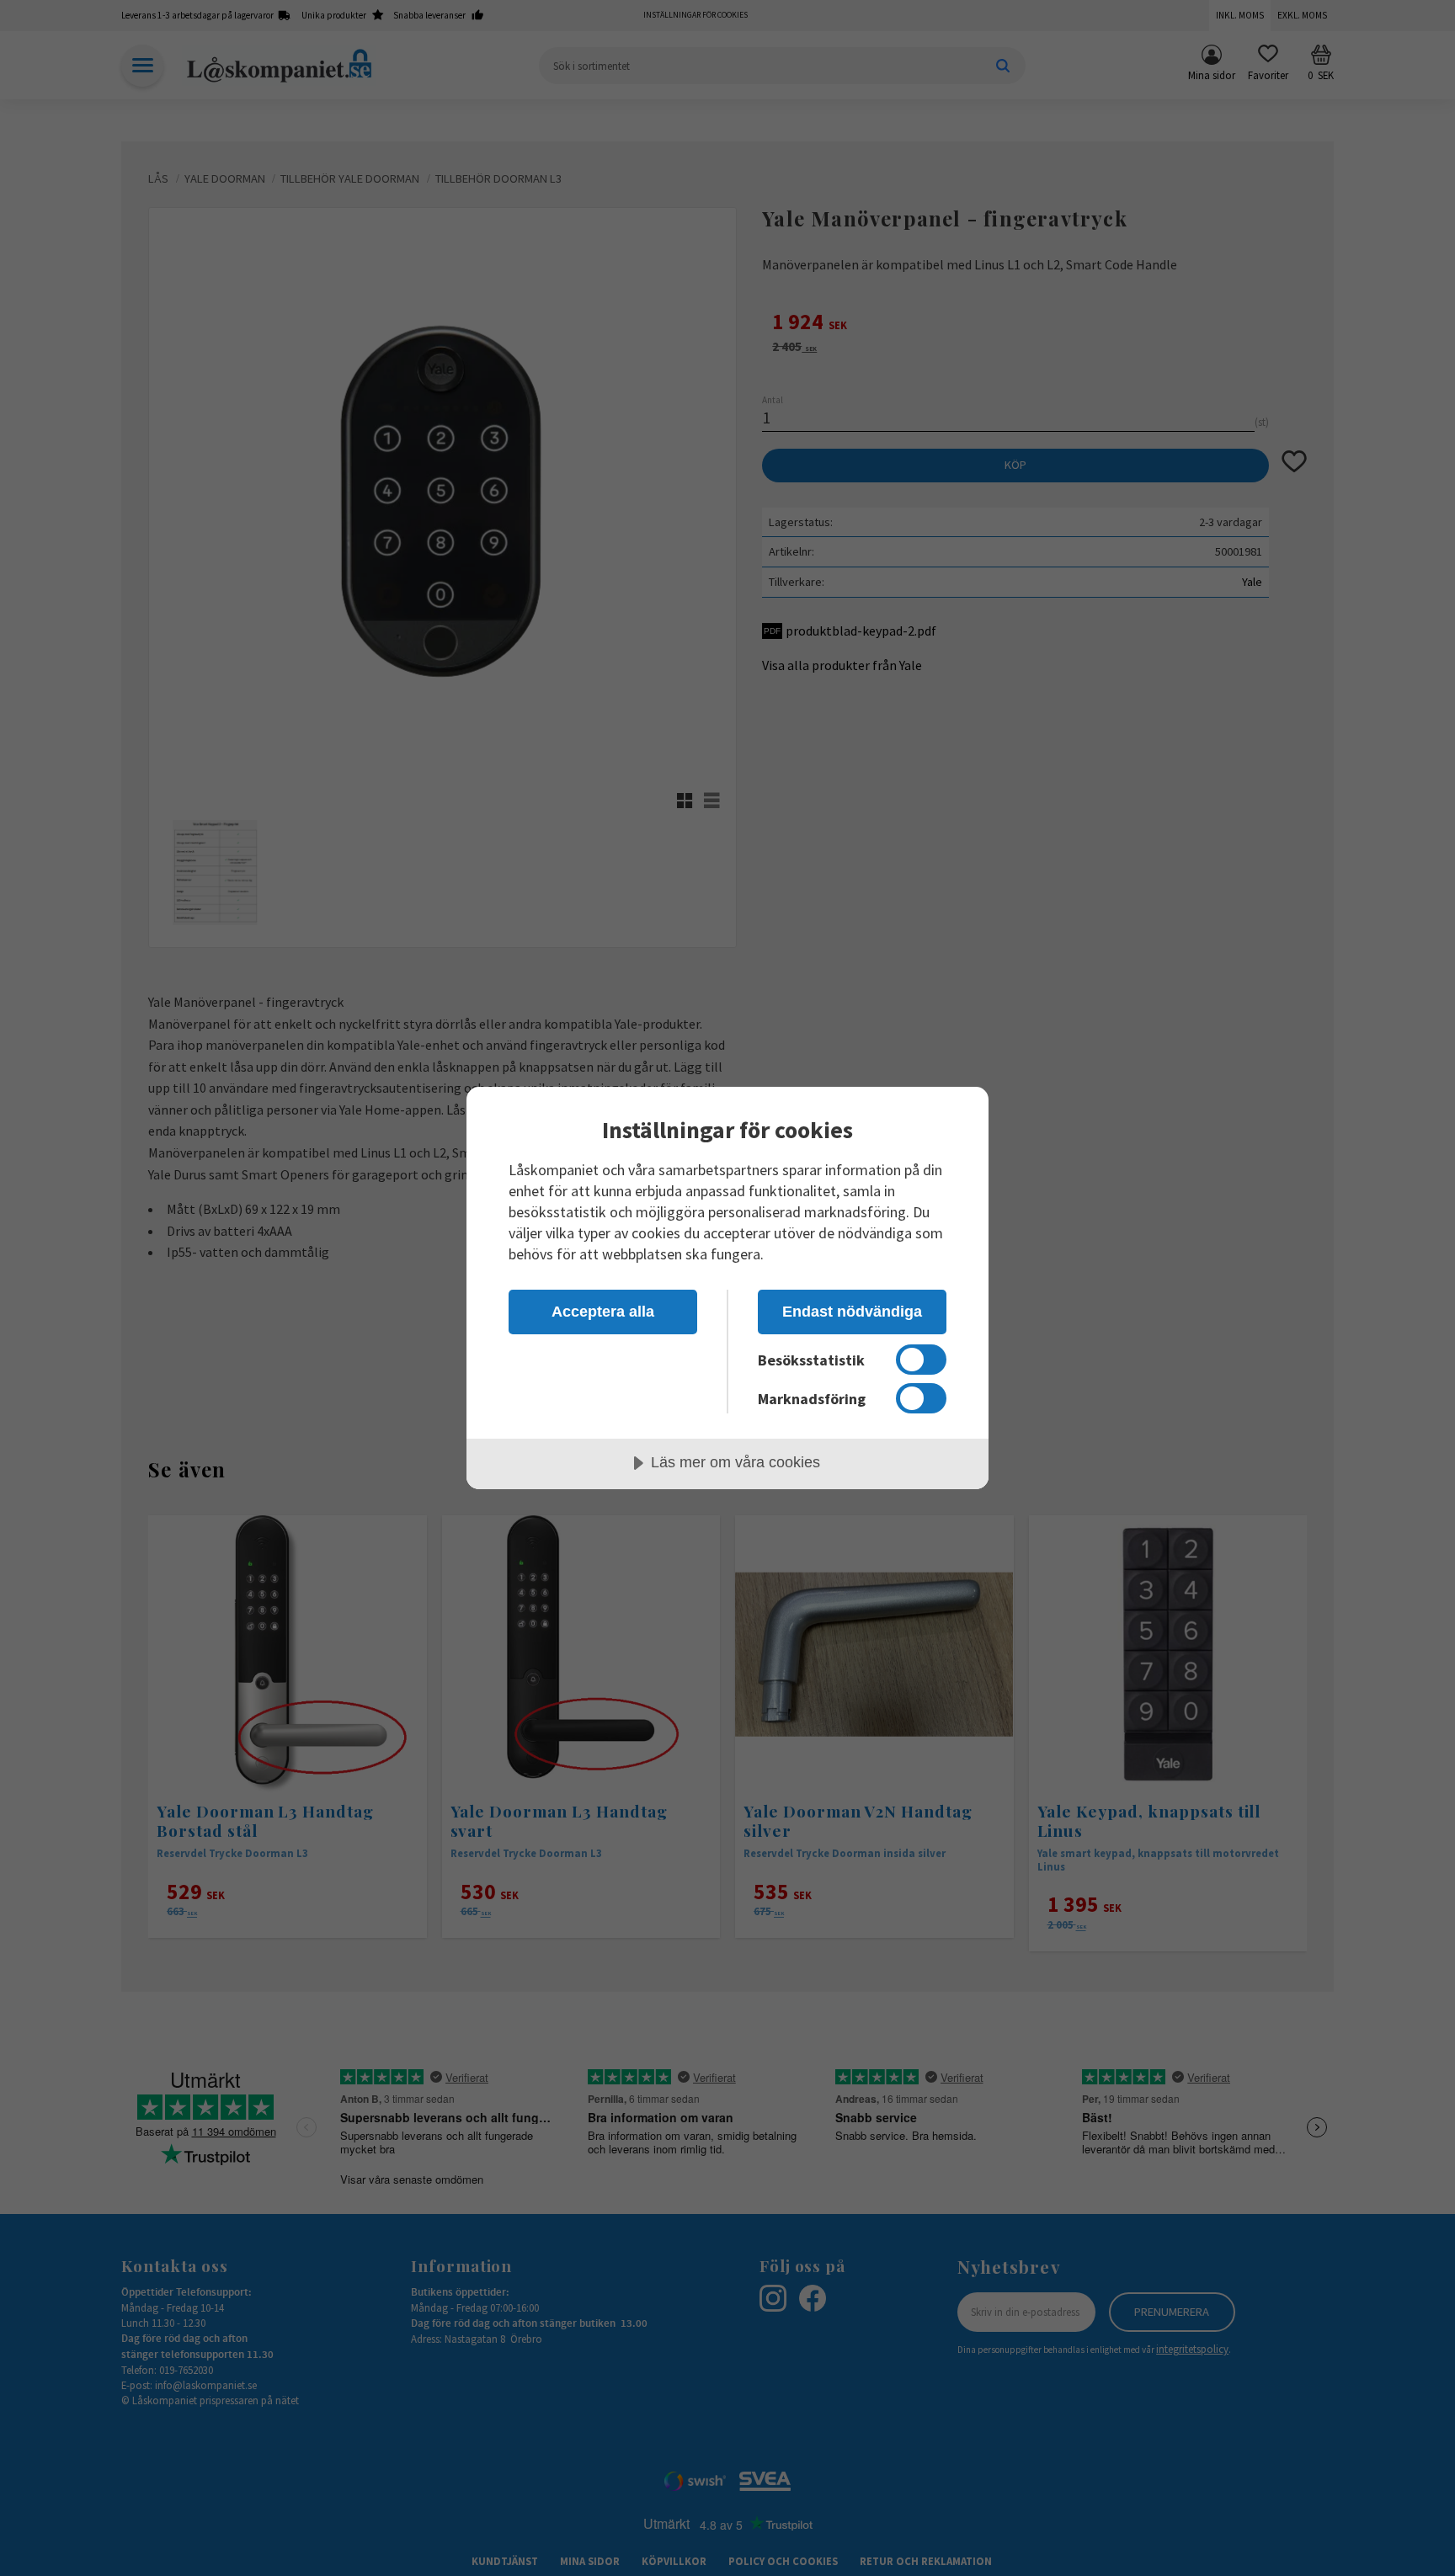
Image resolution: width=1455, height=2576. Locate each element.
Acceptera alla (603, 1312)
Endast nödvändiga (852, 1312)
